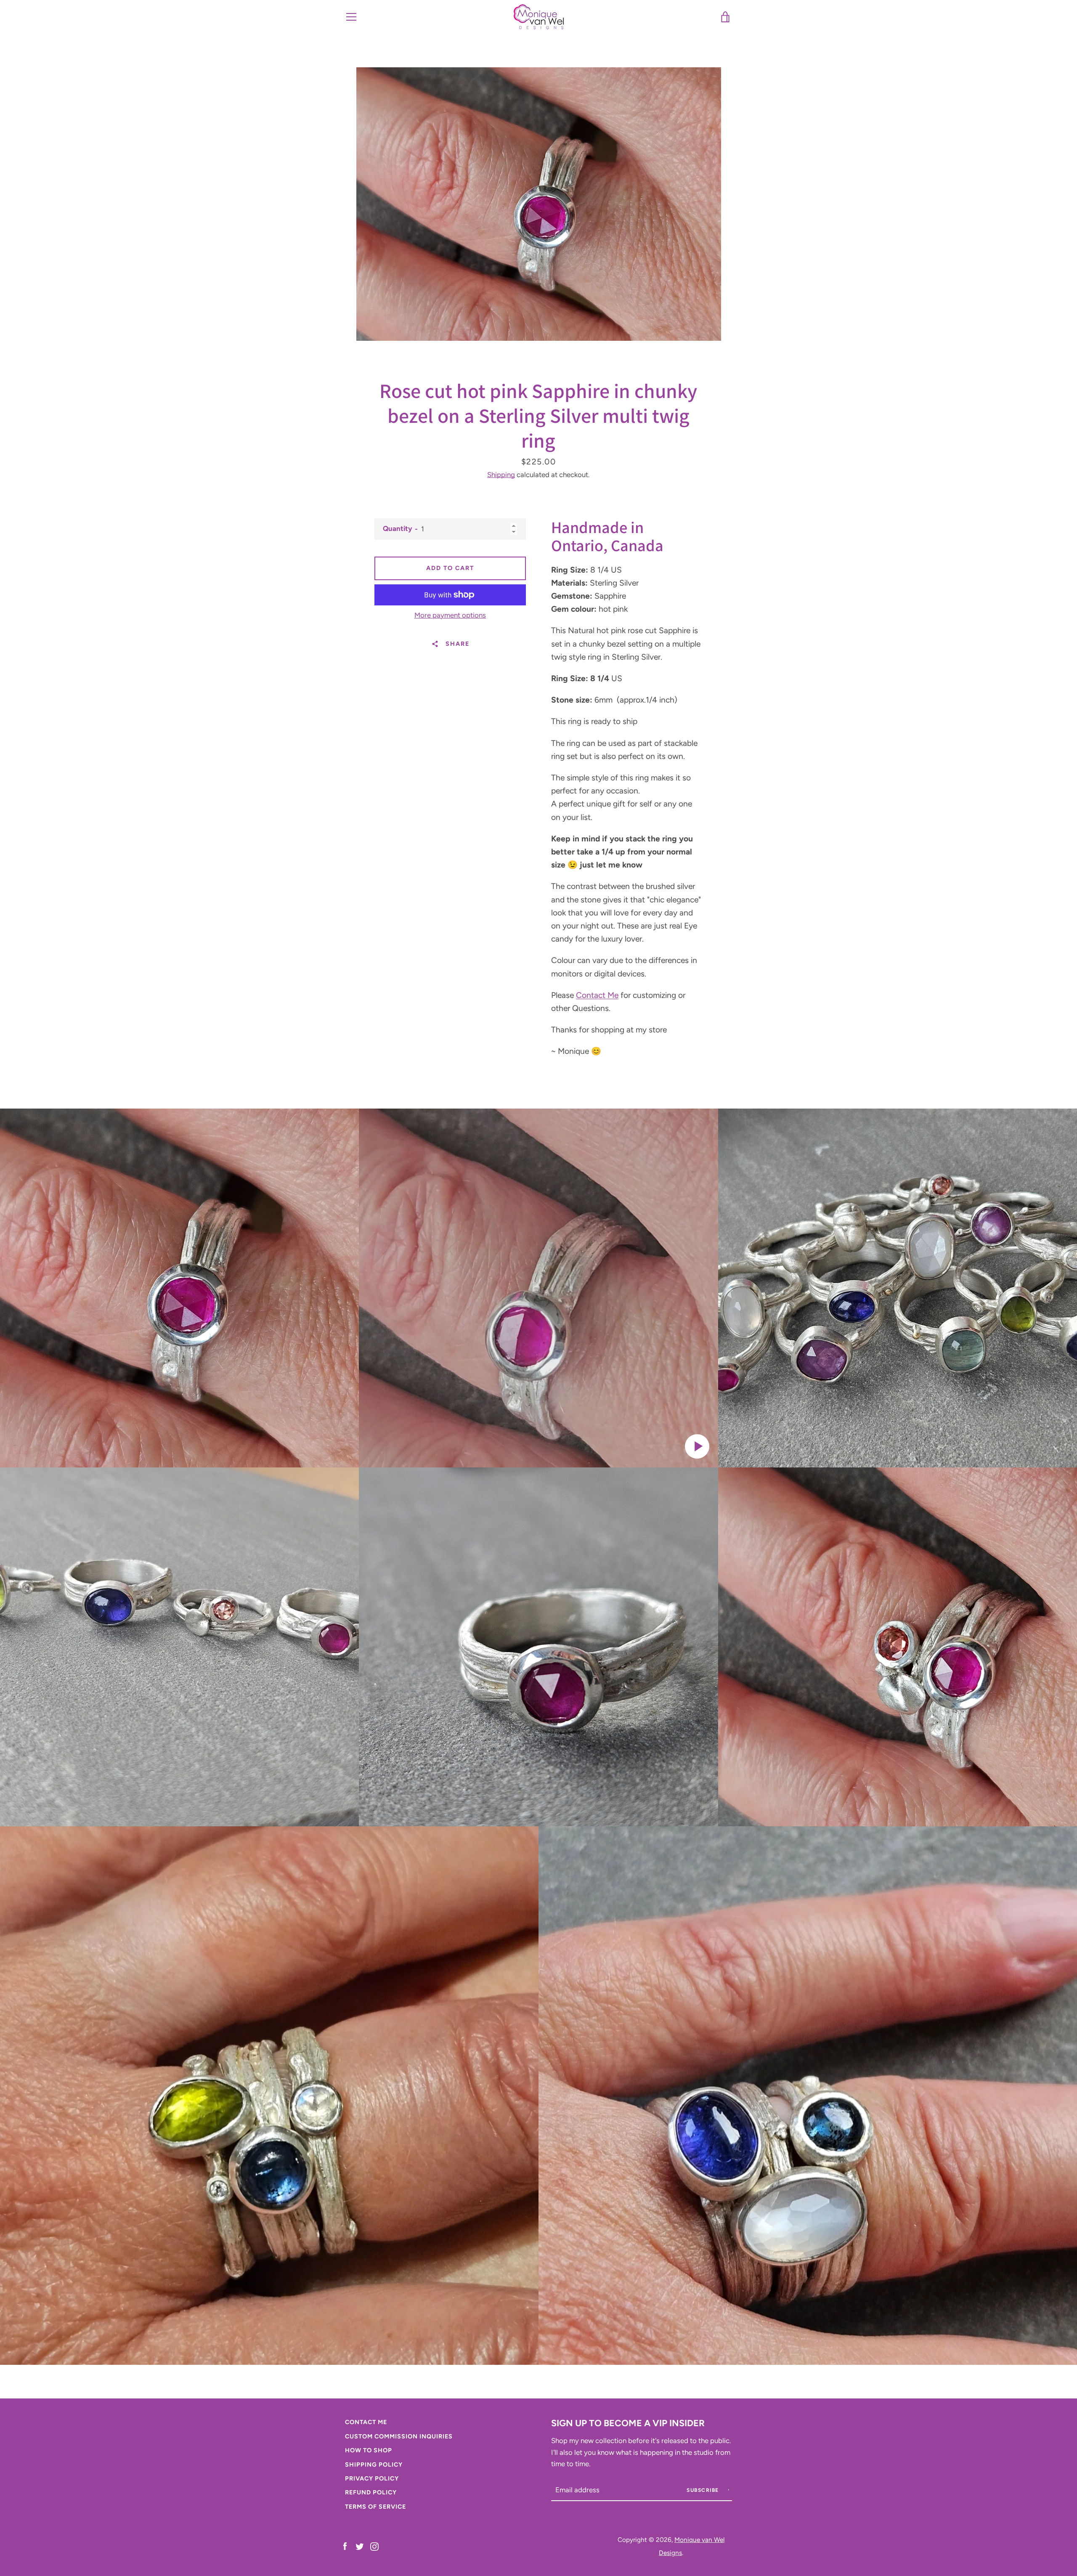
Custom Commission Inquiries (399, 2436)
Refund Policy (371, 2492)
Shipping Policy (374, 2465)
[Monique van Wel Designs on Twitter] (360, 2546)
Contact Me (597, 995)
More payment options (450, 615)
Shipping (501, 475)
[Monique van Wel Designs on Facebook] (345, 2546)
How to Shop (369, 2450)
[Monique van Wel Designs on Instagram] (374, 2546)
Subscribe (704, 2490)
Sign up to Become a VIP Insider (628, 2423)
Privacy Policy (372, 2478)
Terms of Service (375, 2507)
